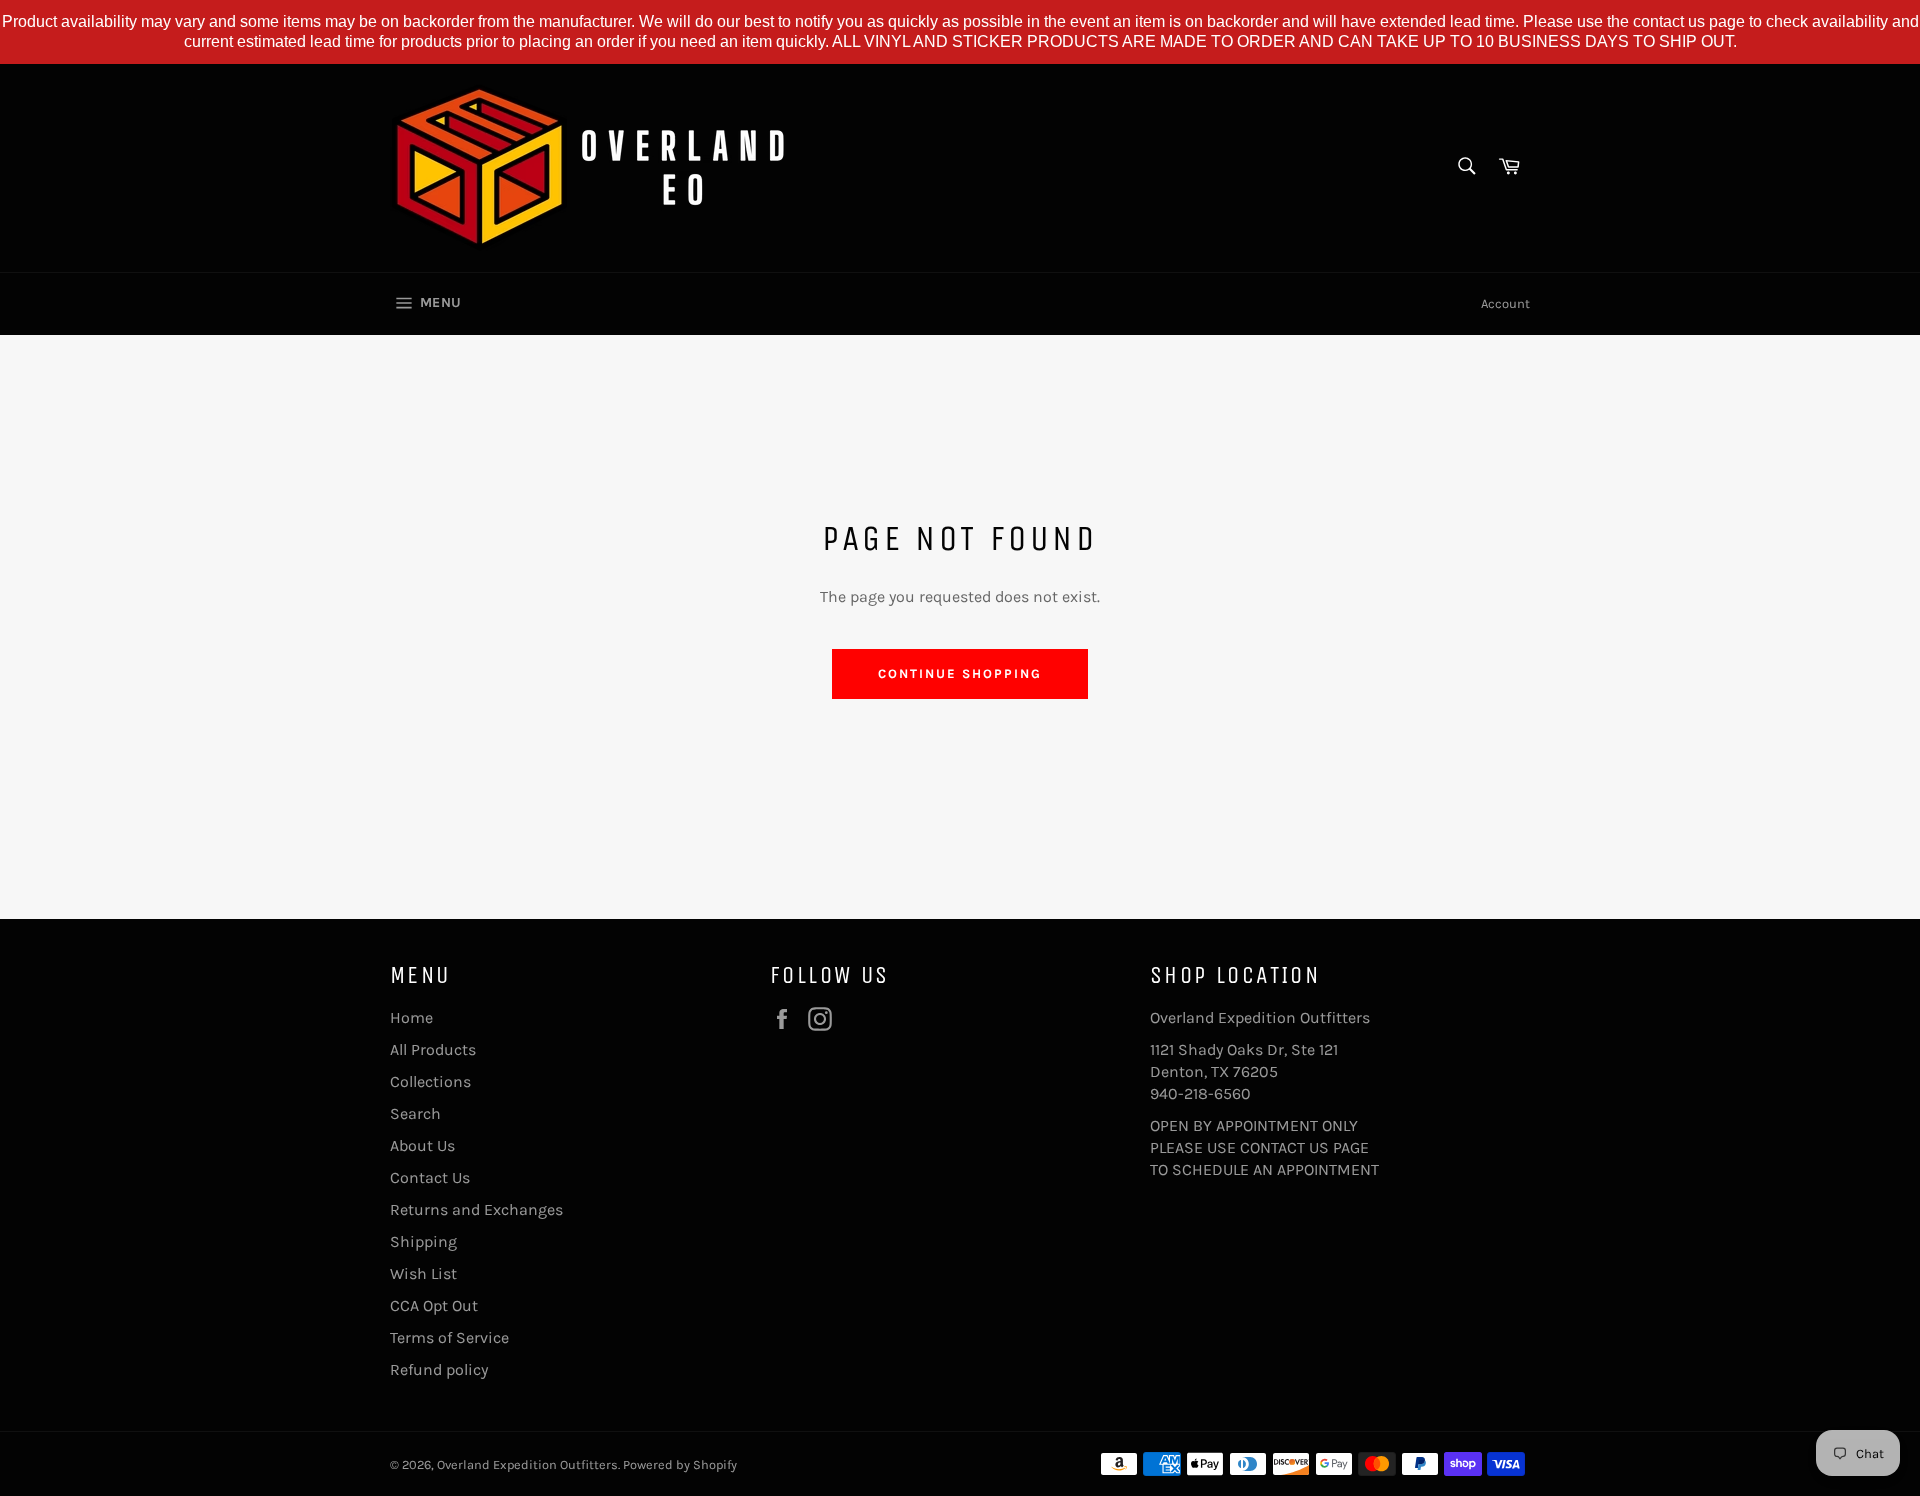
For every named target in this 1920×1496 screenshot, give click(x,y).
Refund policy (439, 1369)
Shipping (423, 1241)
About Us (422, 1145)
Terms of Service (449, 1337)
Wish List (423, 1273)
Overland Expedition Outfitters (527, 1464)
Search (415, 1113)
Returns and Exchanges (476, 1209)
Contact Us (430, 1177)
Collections (430, 1081)
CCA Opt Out (434, 1305)
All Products (433, 1049)
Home (411, 1017)
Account (1505, 303)
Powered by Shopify (680, 1464)
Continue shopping (959, 673)
